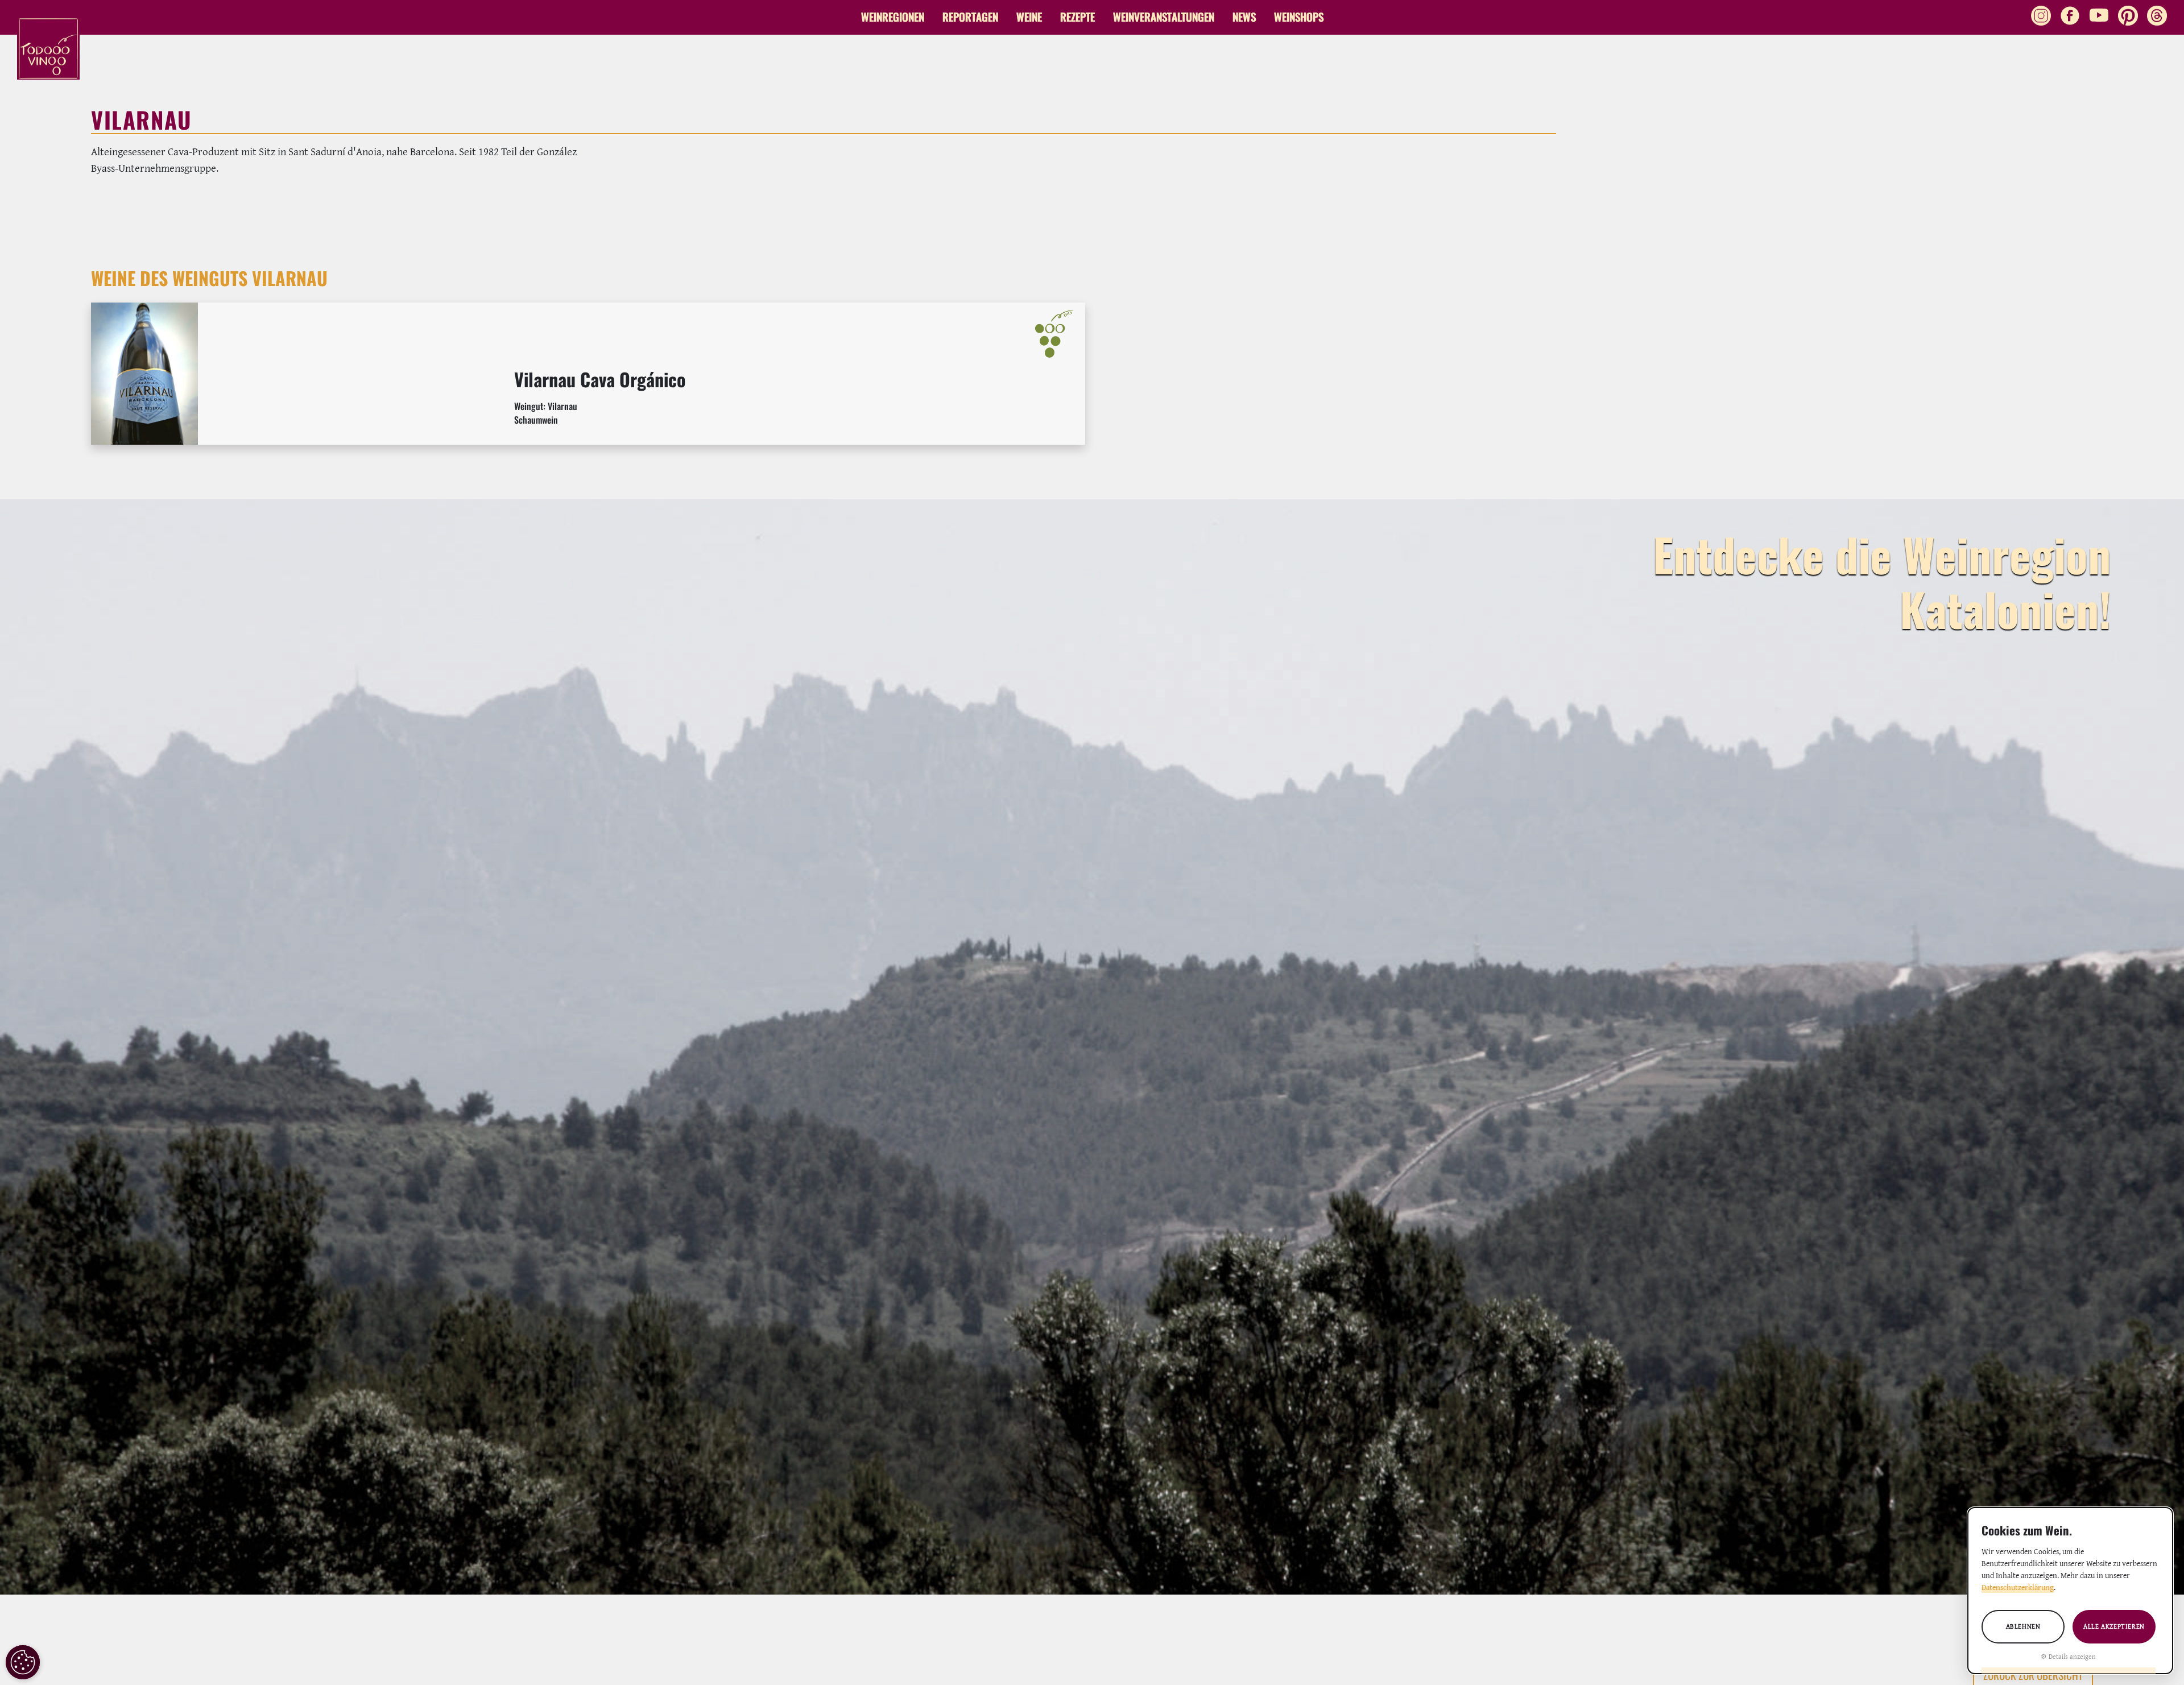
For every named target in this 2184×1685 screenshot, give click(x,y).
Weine (1029, 17)
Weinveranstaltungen (1164, 17)
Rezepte (1077, 17)
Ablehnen (2023, 1626)
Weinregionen (893, 17)
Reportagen (970, 17)
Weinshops (1299, 17)
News (1244, 17)
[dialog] (2070, 1591)
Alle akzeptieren (2114, 1626)
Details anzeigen (2072, 1656)
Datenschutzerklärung (2018, 1587)
